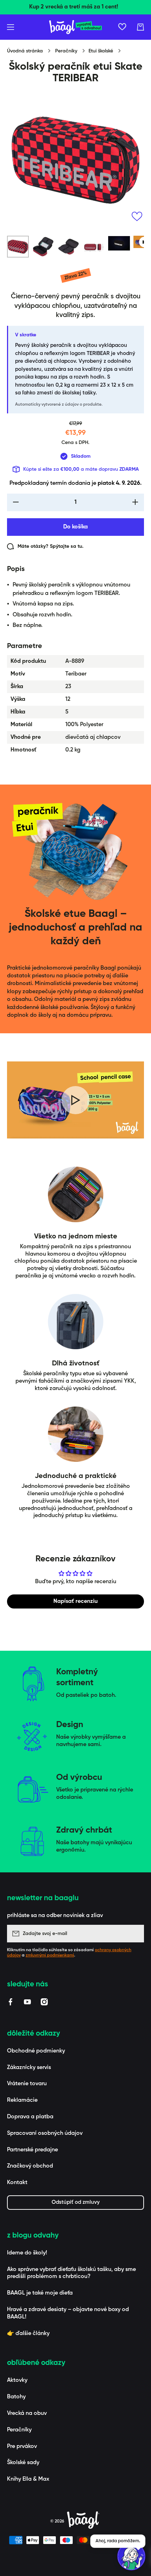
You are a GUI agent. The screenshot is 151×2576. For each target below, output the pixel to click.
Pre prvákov (22, 2447)
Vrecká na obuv (27, 2413)
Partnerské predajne (32, 2150)
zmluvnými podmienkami (50, 1955)
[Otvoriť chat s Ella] (131, 2556)
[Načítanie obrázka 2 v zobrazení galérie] (43, 247)
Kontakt (17, 2183)
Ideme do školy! (27, 2253)
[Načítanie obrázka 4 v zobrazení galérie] (94, 247)
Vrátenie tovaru (27, 2084)
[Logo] (75, 27)
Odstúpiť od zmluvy (76, 2202)
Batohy (16, 2397)
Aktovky (17, 2380)
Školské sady (23, 2463)
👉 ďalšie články (28, 2334)
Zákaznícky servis (29, 2068)
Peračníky (66, 51)
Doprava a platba (30, 2117)
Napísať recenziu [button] (75, 1601)
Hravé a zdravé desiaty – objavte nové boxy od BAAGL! (68, 2313)
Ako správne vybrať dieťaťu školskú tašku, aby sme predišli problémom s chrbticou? (71, 2273)
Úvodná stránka (25, 51)
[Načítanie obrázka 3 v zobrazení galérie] (68, 247)
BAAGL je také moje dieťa (40, 2293)
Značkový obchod (30, 2166)
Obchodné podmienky (36, 2051)
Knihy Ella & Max (28, 2479)
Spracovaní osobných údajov (45, 2133)
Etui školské (101, 51)
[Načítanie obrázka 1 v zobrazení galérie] (18, 247)
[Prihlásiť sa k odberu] (135, 1934)
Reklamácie (22, 2100)
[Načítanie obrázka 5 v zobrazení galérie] (119, 243)
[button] (140, 27)
